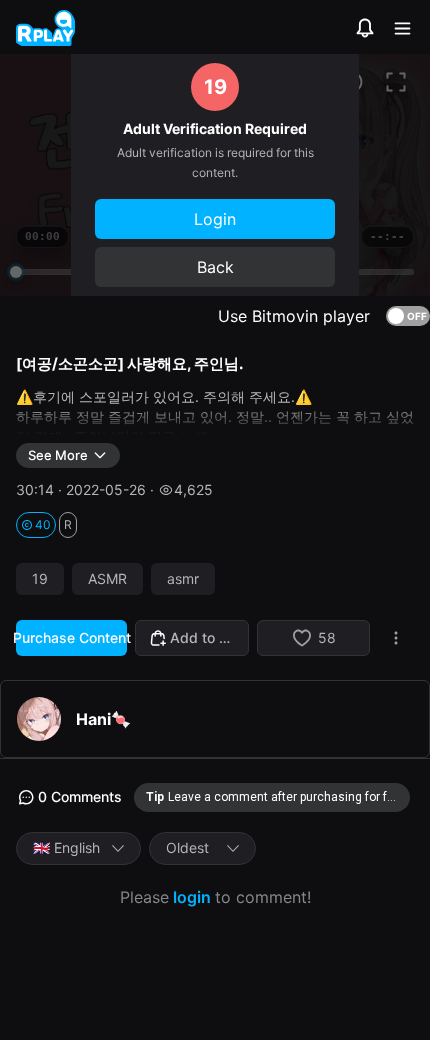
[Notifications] (365, 28)
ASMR (107, 579)
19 (40, 579)
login (192, 897)
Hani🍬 (103, 719)
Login (215, 219)
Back (215, 267)
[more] (396, 638)
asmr (183, 579)
